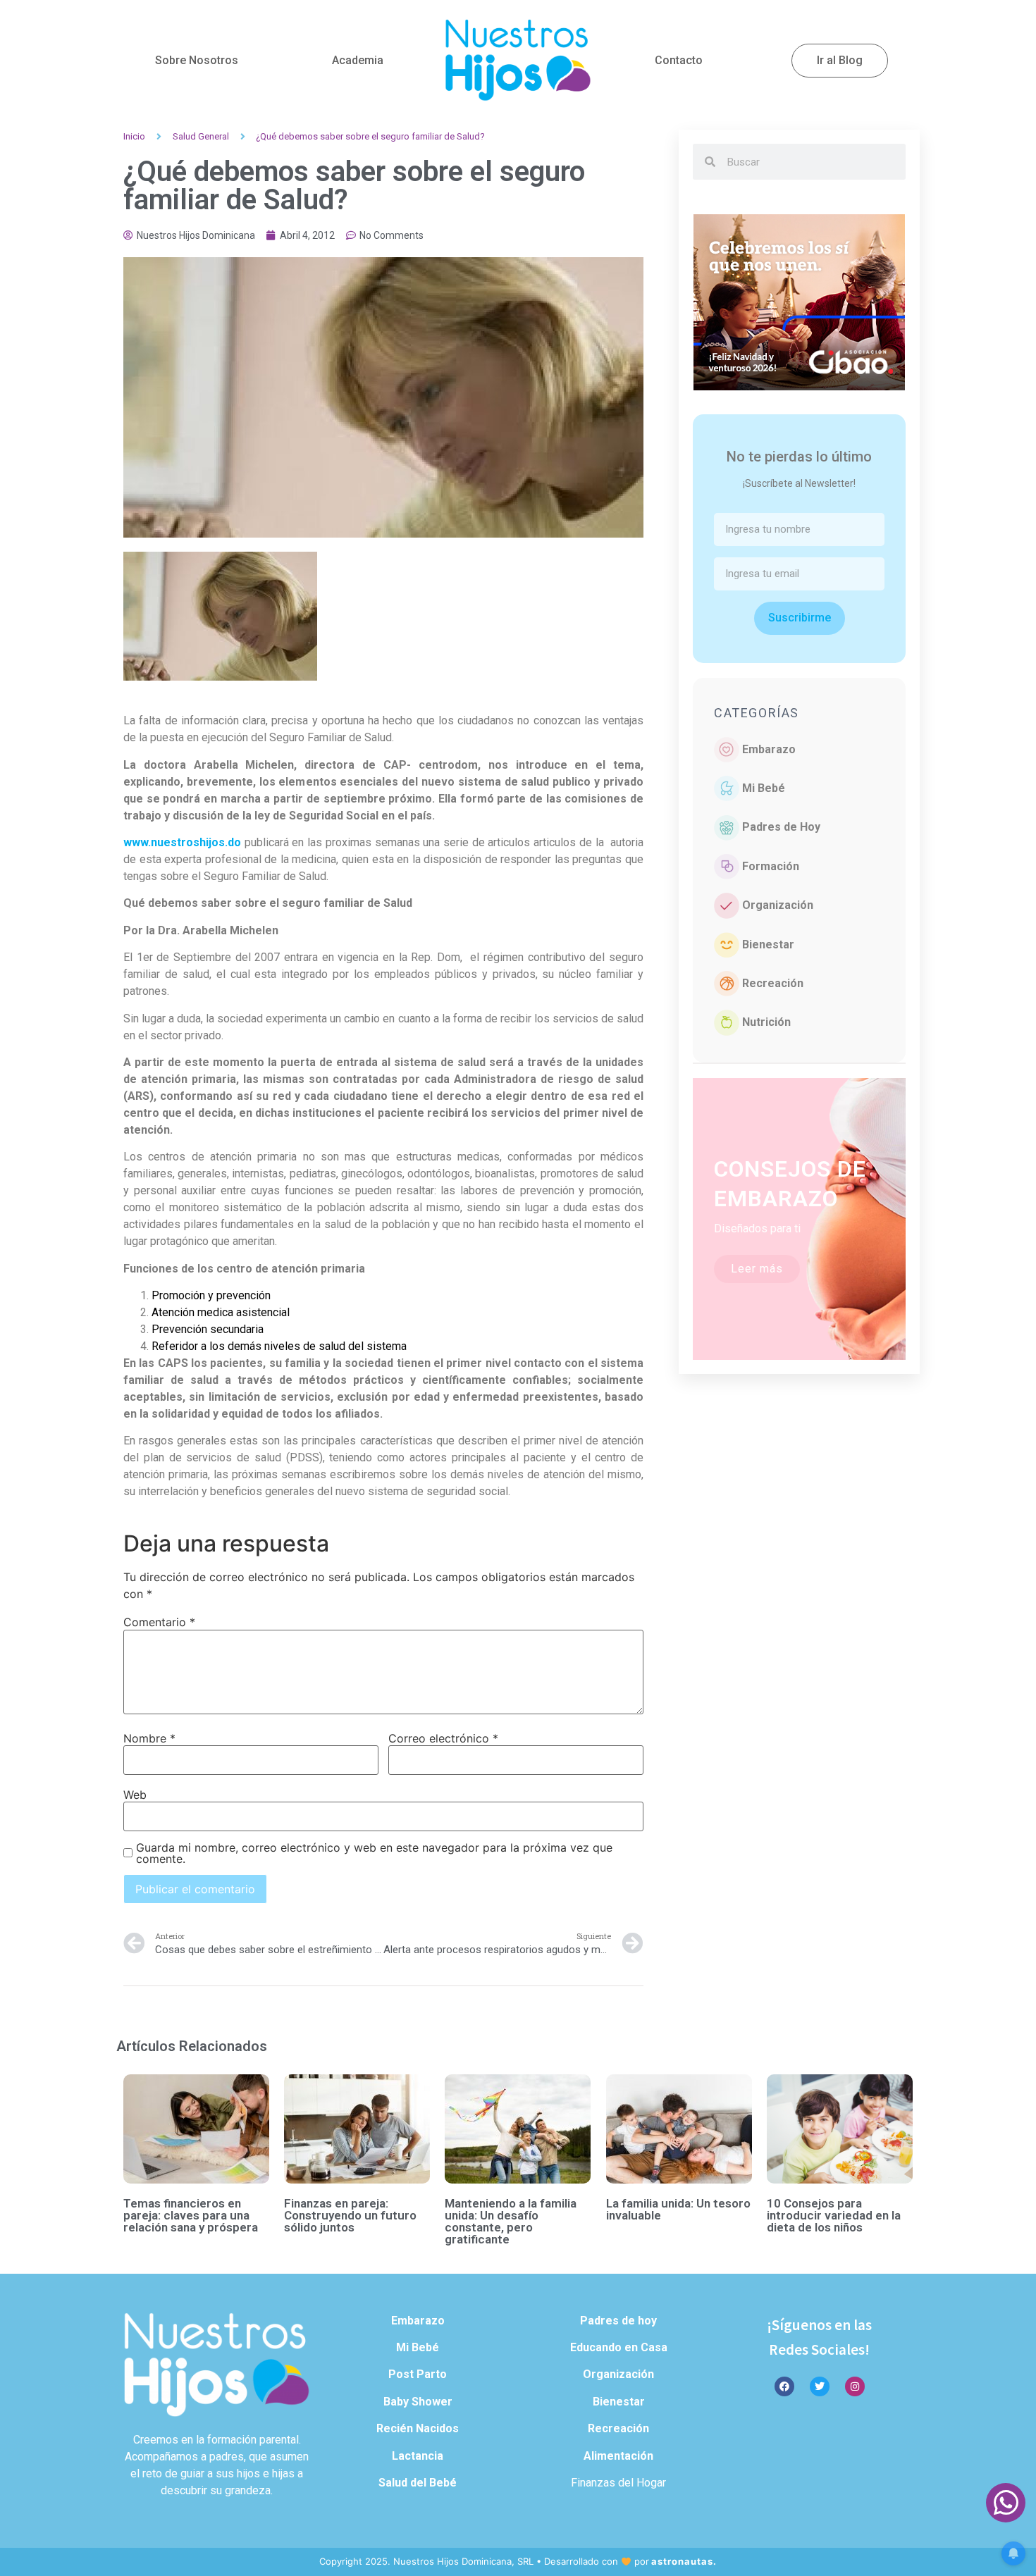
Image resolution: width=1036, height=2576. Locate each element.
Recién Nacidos (418, 2428)
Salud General (201, 136)
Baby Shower (418, 2402)
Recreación (773, 983)
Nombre (149, 1738)
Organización (778, 905)
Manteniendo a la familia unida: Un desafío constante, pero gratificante (511, 2221)
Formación (771, 866)
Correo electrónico (443, 1738)
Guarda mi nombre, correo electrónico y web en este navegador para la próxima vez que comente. (374, 1853)
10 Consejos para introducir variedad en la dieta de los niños (834, 2215)
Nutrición (766, 1022)
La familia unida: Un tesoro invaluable (678, 2209)
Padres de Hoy (781, 827)
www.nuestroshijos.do (182, 842)
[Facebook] (784, 2386)
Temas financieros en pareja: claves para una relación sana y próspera (191, 2215)
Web (135, 1795)
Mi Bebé (764, 788)
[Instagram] (855, 2386)
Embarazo (769, 749)
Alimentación (618, 2456)
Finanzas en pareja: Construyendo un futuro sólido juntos (350, 2215)
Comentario (159, 1622)
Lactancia (418, 2456)
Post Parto (418, 2374)
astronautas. (684, 2561)
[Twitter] (820, 2386)
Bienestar (768, 945)
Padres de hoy (618, 2321)
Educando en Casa (619, 2347)
